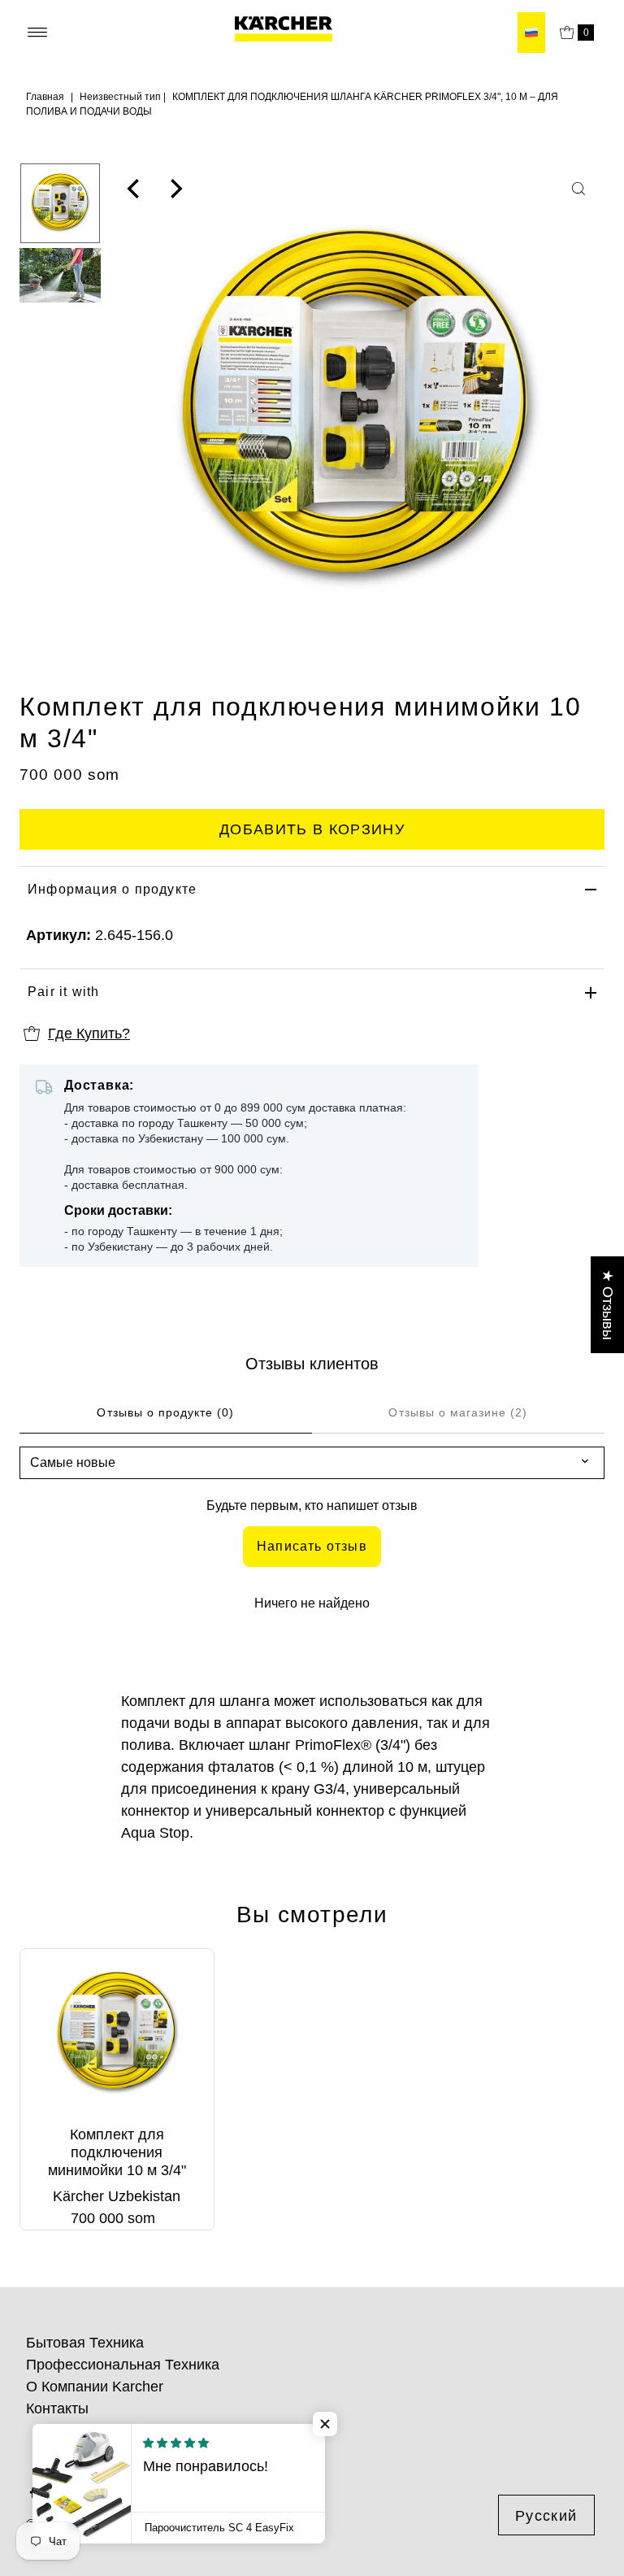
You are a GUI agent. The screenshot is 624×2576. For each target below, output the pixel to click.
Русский (546, 2516)
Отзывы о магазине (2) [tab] (458, 1412)
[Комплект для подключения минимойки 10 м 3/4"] (117, 2034)
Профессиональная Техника (123, 2365)
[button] (325, 2424)
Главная (45, 97)
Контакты (57, 2408)
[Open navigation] (38, 33)
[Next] (175, 189)
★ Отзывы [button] (608, 1305)
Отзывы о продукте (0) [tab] (165, 1412)
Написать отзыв (312, 1546)
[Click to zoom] (578, 189)
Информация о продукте (112, 889)
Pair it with (63, 992)
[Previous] (135, 189)
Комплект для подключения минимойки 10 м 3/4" (117, 2152)
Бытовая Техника (85, 2343)
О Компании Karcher (95, 2387)
